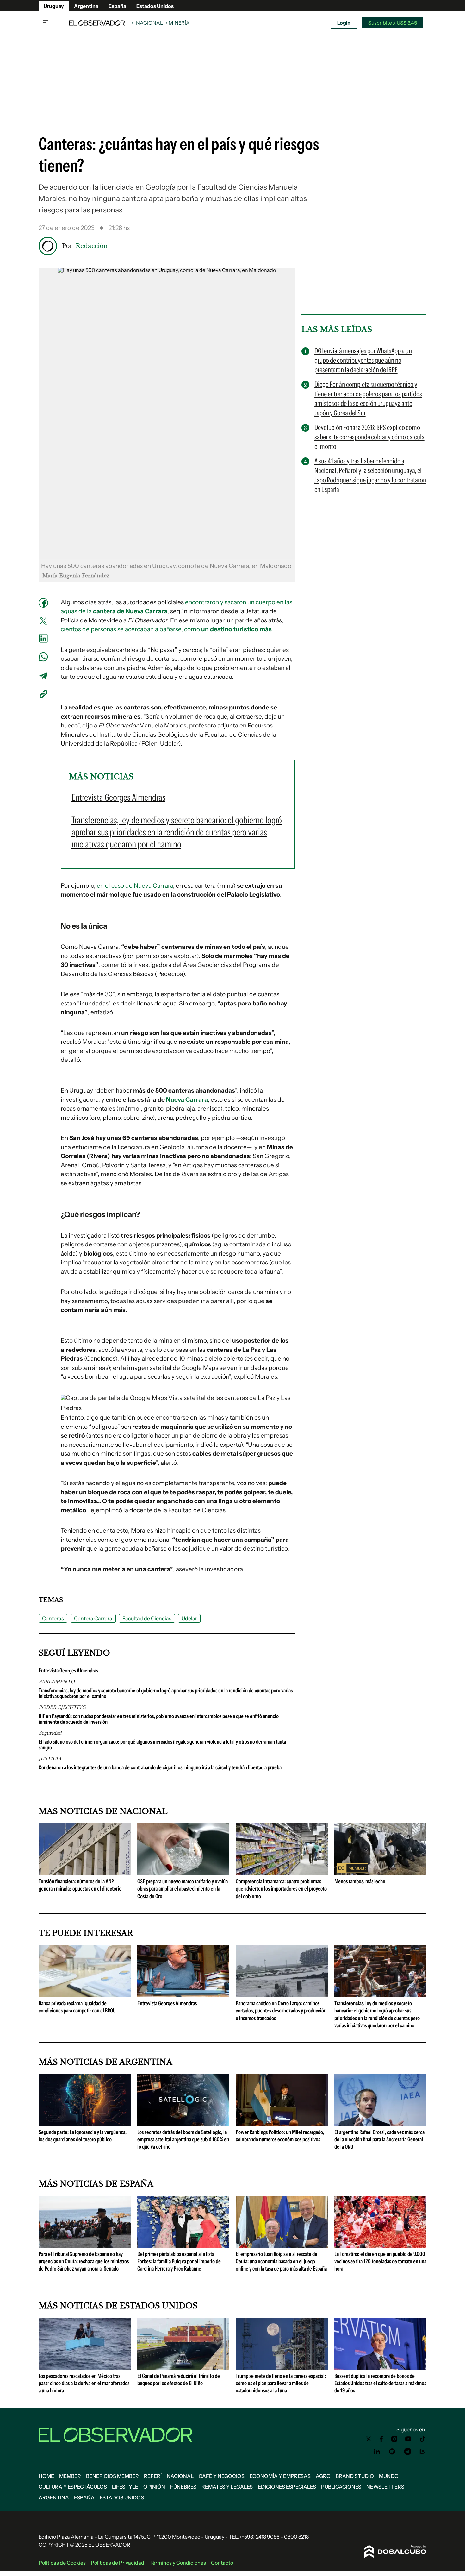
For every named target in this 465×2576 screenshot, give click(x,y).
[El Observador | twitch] (423, 2452)
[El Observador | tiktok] (423, 2439)
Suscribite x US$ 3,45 (393, 23)
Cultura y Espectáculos (73, 2487)
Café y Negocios (222, 2476)
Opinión (154, 2487)
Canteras (53, 1618)
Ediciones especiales (287, 2487)
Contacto (222, 2563)
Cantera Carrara (93, 1618)
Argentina (86, 6)
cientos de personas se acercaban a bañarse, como (166, 629)
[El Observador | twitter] (369, 2439)
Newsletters (385, 2487)
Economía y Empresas (280, 2476)
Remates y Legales (227, 2487)
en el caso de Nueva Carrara (135, 886)
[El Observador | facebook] (381, 2439)
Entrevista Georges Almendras (68, 1671)
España (117, 6)
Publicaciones (341, 2487)
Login (344, 23)
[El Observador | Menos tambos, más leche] (381, 1873)
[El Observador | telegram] (407, 2452)
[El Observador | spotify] (392, 2452)
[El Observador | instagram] (394, 2439)
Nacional (149, 23)
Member (70, 2476)
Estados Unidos (155, 6)
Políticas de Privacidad (118, 2563)
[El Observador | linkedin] (377, 2452)
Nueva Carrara (187, 1100)
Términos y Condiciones (178, 2563)
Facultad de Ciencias (147, 1618)
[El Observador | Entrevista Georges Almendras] (183, 1995)
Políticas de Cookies (62, 2563)
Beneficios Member (112, 2476)
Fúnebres (183, 2487)
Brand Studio (355, 2476)
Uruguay (54, 6)
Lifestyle (125, 2487)
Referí (153, 2476)
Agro (323, 2476)
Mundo (389, 2476)
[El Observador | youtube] (408, 2439)
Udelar (189, 1618)
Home (46, 2476)
